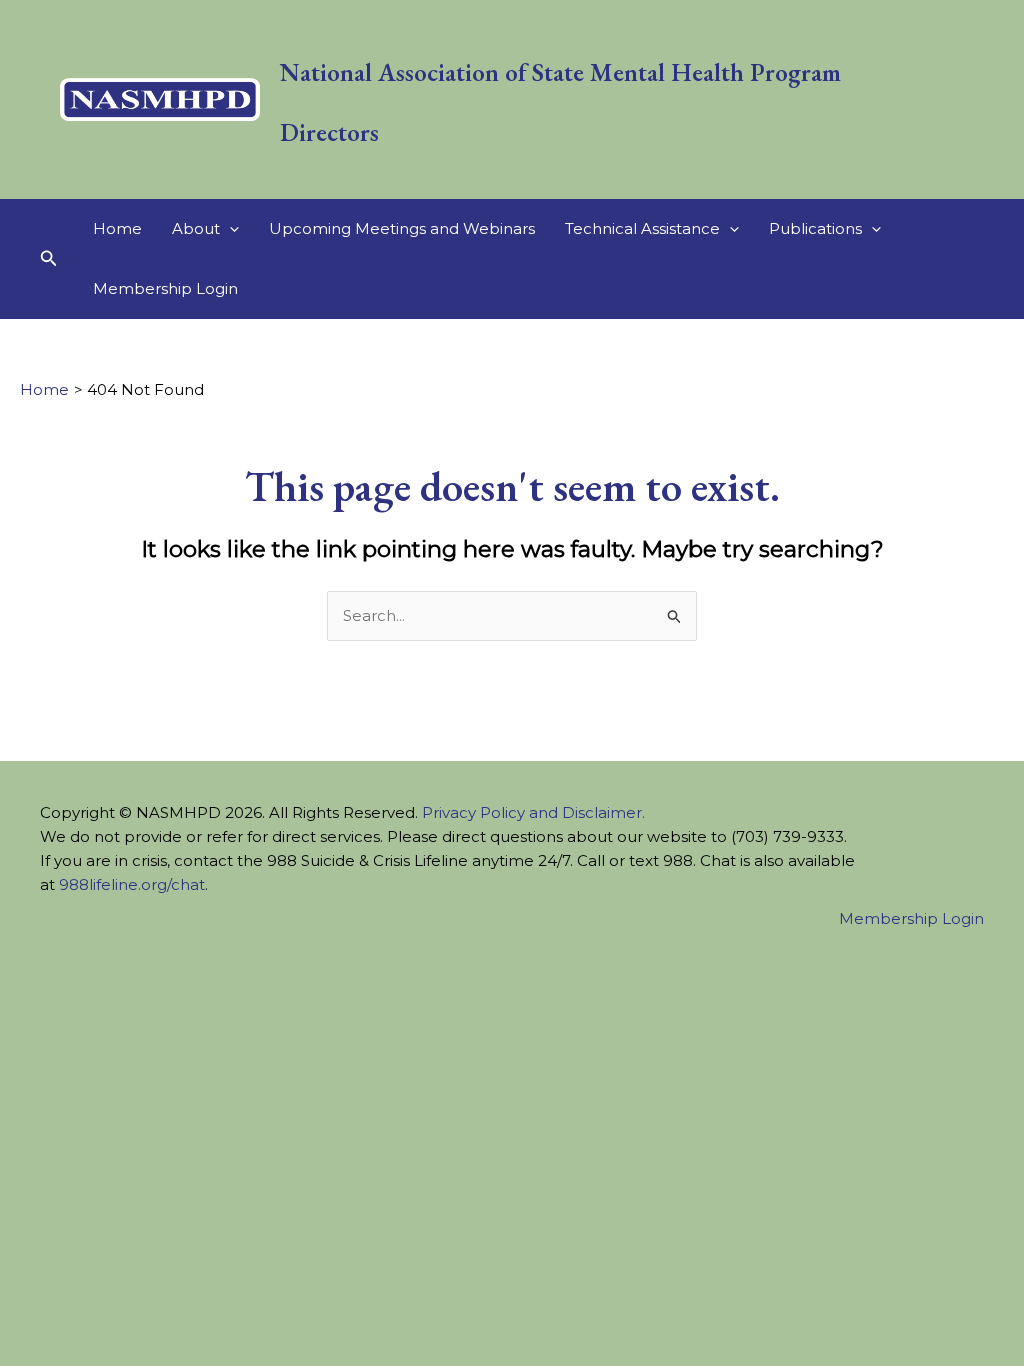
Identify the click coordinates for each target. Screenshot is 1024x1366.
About (196, 228)
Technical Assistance (642, 228)
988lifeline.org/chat (132, 884)
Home (117, 228)
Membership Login (165, 288)
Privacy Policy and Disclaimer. (533, 812)
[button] (49, 259)
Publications (815, 228)
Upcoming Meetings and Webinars (402, 228)
